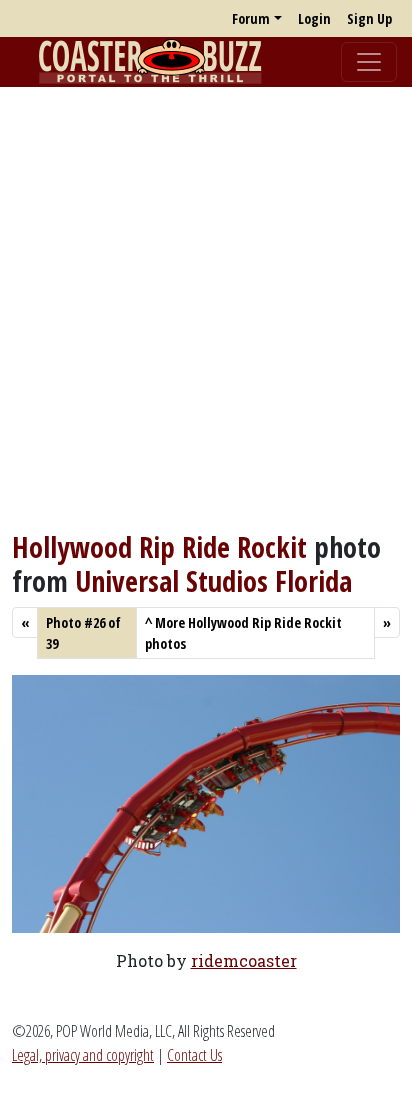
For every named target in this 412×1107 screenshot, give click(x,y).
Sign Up (369, 18)
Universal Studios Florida (213, 581)
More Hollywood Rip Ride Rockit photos (243, 633)
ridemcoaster (244, 960)
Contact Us (194, 1055)
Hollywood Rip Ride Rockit (159, 547)
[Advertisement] (206, 309)
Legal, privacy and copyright (83, 1055)
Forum (251, 18)
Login (314, 18)
